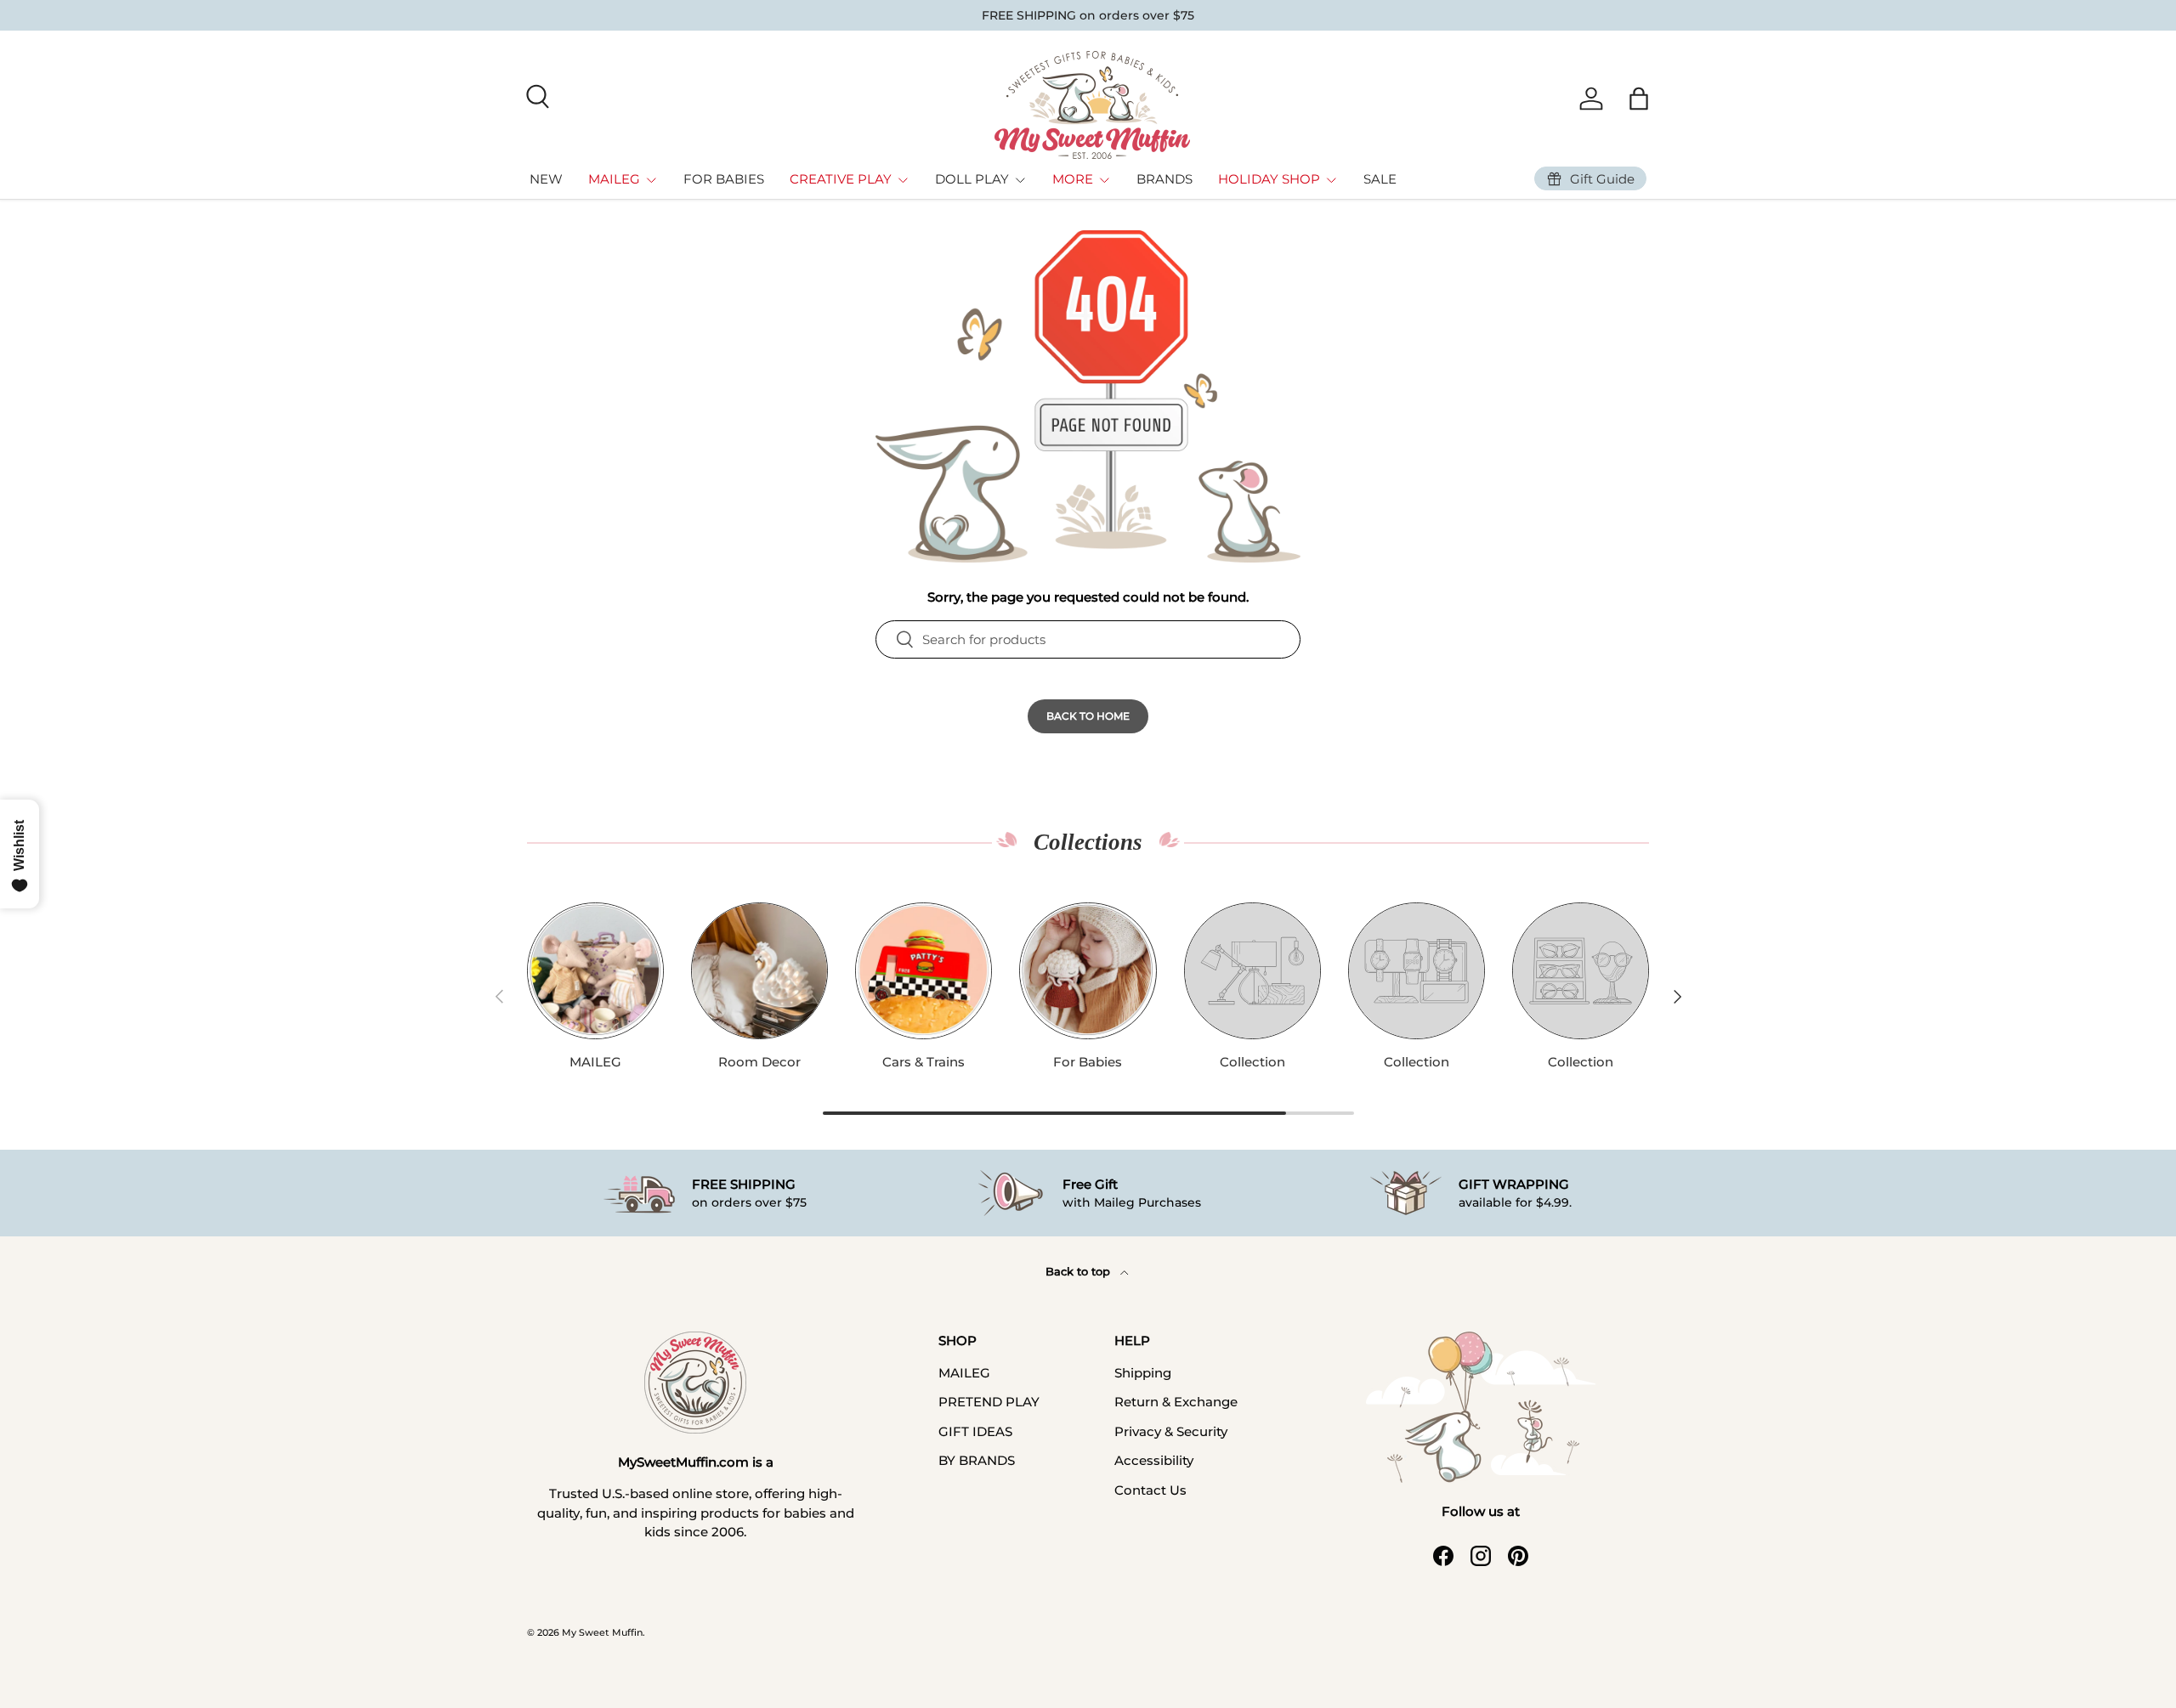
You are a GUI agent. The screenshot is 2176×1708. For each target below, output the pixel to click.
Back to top (1079, 1271)
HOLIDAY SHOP (1269, 179)
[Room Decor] (759, 971)
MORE (1073, 179)
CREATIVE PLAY (841, 179)
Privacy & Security (1171, 1431)
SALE (1380, 179)
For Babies (1088, 1062)
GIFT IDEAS (975, 1431)
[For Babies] (1088, 971)
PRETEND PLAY (989, 1402)
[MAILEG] (595, 971)
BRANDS (1164, 179)
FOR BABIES (724, 179)
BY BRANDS (977, 1460)
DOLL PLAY (972, 179)
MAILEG (614, 179)
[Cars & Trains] (924, 971)
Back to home (1088, 716)
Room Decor (759, 1062)
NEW (546, 179)
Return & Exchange (1176, 1402)
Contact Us (1150, 1490)
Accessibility (1154, 1460)
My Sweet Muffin (602, 1632)
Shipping (1143, 1373)
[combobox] (1088, 639)
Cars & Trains (924, 1062)
